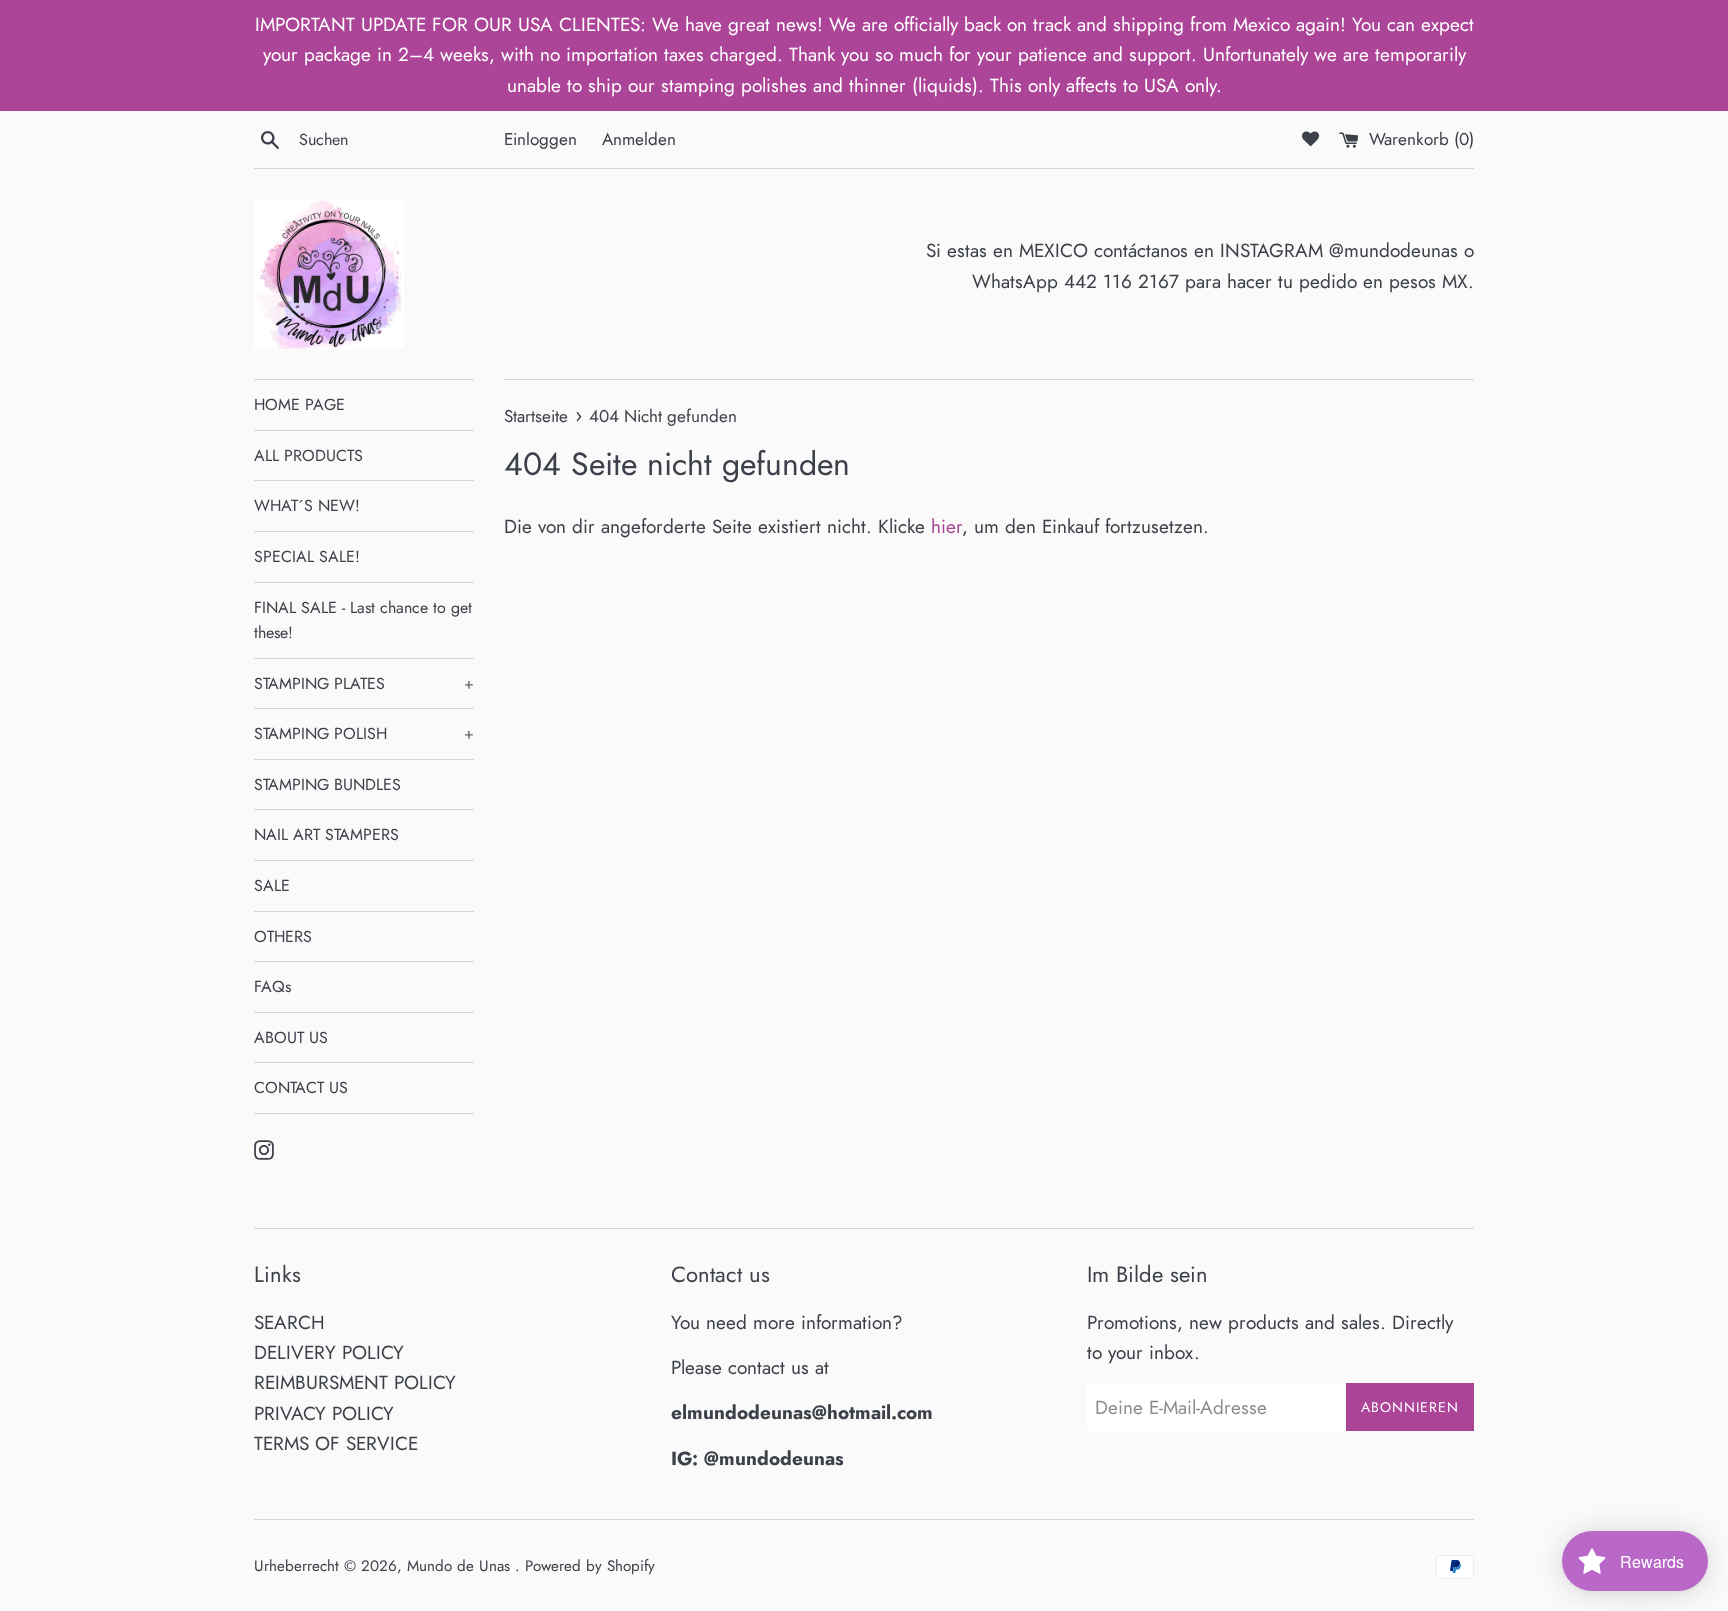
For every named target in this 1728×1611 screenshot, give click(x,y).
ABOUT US (291, 1037)
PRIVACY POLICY (324, 1413)
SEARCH (289, 1322)
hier (946, 526)
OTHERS (283, 936)
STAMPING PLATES (364, 683)
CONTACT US (301, 1087)
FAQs (272, 986)
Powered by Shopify (590, 1566)
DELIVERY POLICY (329, 1352)
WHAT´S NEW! (307, 505)
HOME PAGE (299, 404)
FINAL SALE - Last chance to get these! (363, 620)
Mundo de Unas (461, 1566)
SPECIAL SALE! (307, 556)
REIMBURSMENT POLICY (355, 1382)
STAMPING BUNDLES (327, 784)
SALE (272, 885)
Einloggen (540, 139)
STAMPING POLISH (364, 733)
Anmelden (639, 139)
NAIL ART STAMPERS (326, 834)
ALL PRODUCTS (308, 455)
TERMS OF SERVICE (336, 1443)
